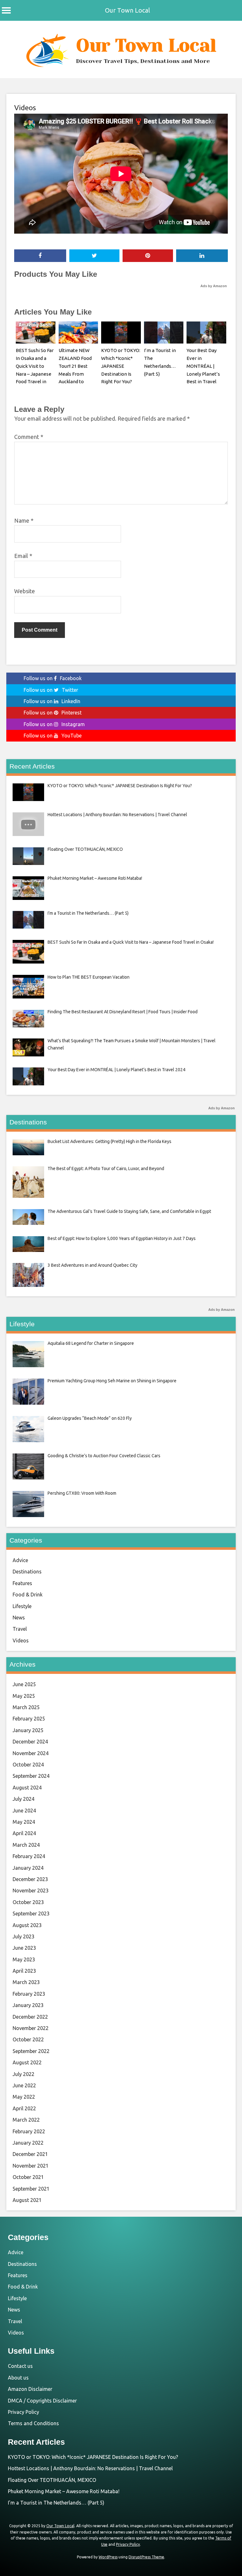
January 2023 (28, 2005)
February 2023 (29, 1994)
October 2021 (28, 2177)
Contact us (20, 2366)
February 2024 (29, 1856)
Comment (29, 437)
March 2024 (26, 1845)
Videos (25, 108)
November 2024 (31, 1753)
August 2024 (27, 1788)
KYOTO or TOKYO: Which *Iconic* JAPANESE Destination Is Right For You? (121, 366)
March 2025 (26, 1707)
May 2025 (24, 1696)
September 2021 (31, 2189)
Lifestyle (22, 1606)
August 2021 (27, 2200)
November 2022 (31, 2028)
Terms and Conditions (33, 2423)
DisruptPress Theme (146, 2557)
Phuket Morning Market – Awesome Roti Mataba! (64, 2491)
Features (22, 1583)
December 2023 (30, 1879)
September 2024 (31, 1776)
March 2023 (26, 1982)
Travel (20, 1629)
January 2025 (28, 1730)
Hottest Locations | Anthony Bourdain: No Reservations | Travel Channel (90, 2468)
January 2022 (28, 2143)
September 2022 (31, 2051)
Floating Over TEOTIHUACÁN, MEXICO (52, 2480)
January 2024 (28, 1868)
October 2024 (28, 1765)
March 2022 (26, 2120)
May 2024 (24, 1822)
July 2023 (23, 1936)
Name (24, 520)
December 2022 (30, 2017)
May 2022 (24, 2097)
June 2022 (24, 2085)
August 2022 (27, 2062)
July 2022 (23, 2074)
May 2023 (24, 1959)
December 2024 (30, 1742)
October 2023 (28, 1902)
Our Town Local (127, 10)
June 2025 (24, 1684)
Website (25, 591)
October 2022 (28, 2039)
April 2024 (24, 1833)
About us (18, 2378)
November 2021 (31, 2166)
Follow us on (53, 678)
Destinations (27, 1572)
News (19, 1618)
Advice (20, 1560)
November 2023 (31, 1891)
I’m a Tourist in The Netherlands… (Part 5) (56, 2503)
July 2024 (23, 1799)
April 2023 (24, 1971)
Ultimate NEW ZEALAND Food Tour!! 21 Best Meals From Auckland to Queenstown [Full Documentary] (78, 374)
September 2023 (31, 1914)
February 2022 (29, 2131)
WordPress (108, 2557)
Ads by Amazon (214, 286)
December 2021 (30, 2154)
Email (23, 556)
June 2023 (24, 1948)
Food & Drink (28, 1595)
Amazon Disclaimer (30, 2389)
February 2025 (29, 1719)
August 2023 (27, 1925)
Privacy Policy (23, 2412)
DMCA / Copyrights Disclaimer (42, 2401)
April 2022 (24, 2108)
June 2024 (24, 1811)
